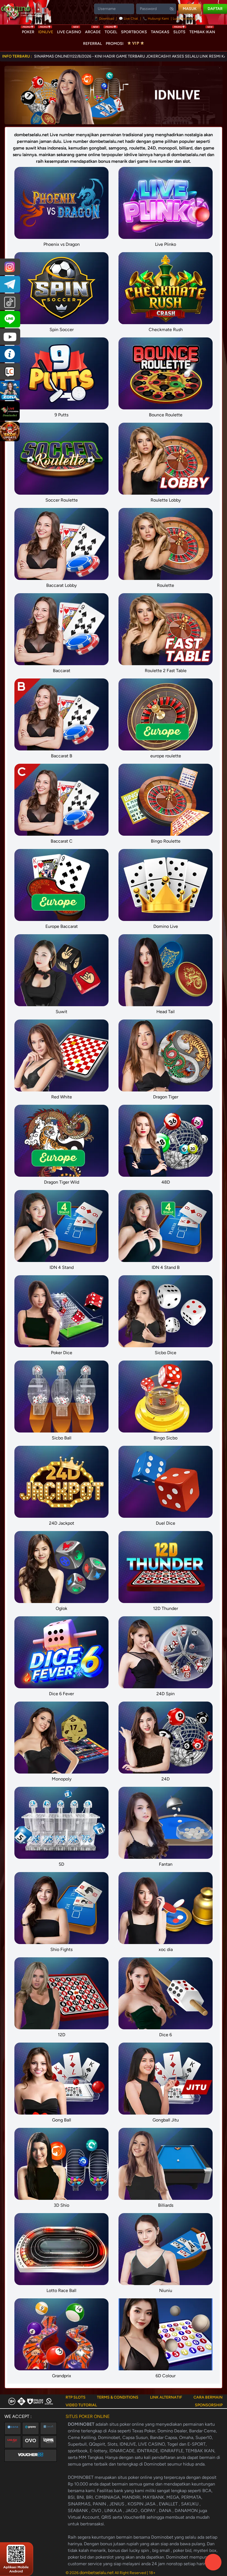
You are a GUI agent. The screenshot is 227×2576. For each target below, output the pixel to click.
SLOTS (179, 31)
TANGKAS (160, 32)
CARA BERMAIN (208, 2397)
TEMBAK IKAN (202, 31)
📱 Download (105, 19)
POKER (28, 31)
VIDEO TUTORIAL (81, 2405)
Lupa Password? (185, 19)
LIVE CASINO (69, 31)
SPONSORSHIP (209, 2405)
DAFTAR (215, 9)
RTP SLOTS (76, 2397)
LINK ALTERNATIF (166, 2397)
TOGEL (111, 31)
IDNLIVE (46, 31)
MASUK (190, 9)
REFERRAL (92, 44)
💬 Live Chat (128, 19)
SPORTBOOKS (134, 32)
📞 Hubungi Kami (156, 19)
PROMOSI (115, 44)
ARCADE (93, 31)
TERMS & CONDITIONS (118, 2397)
